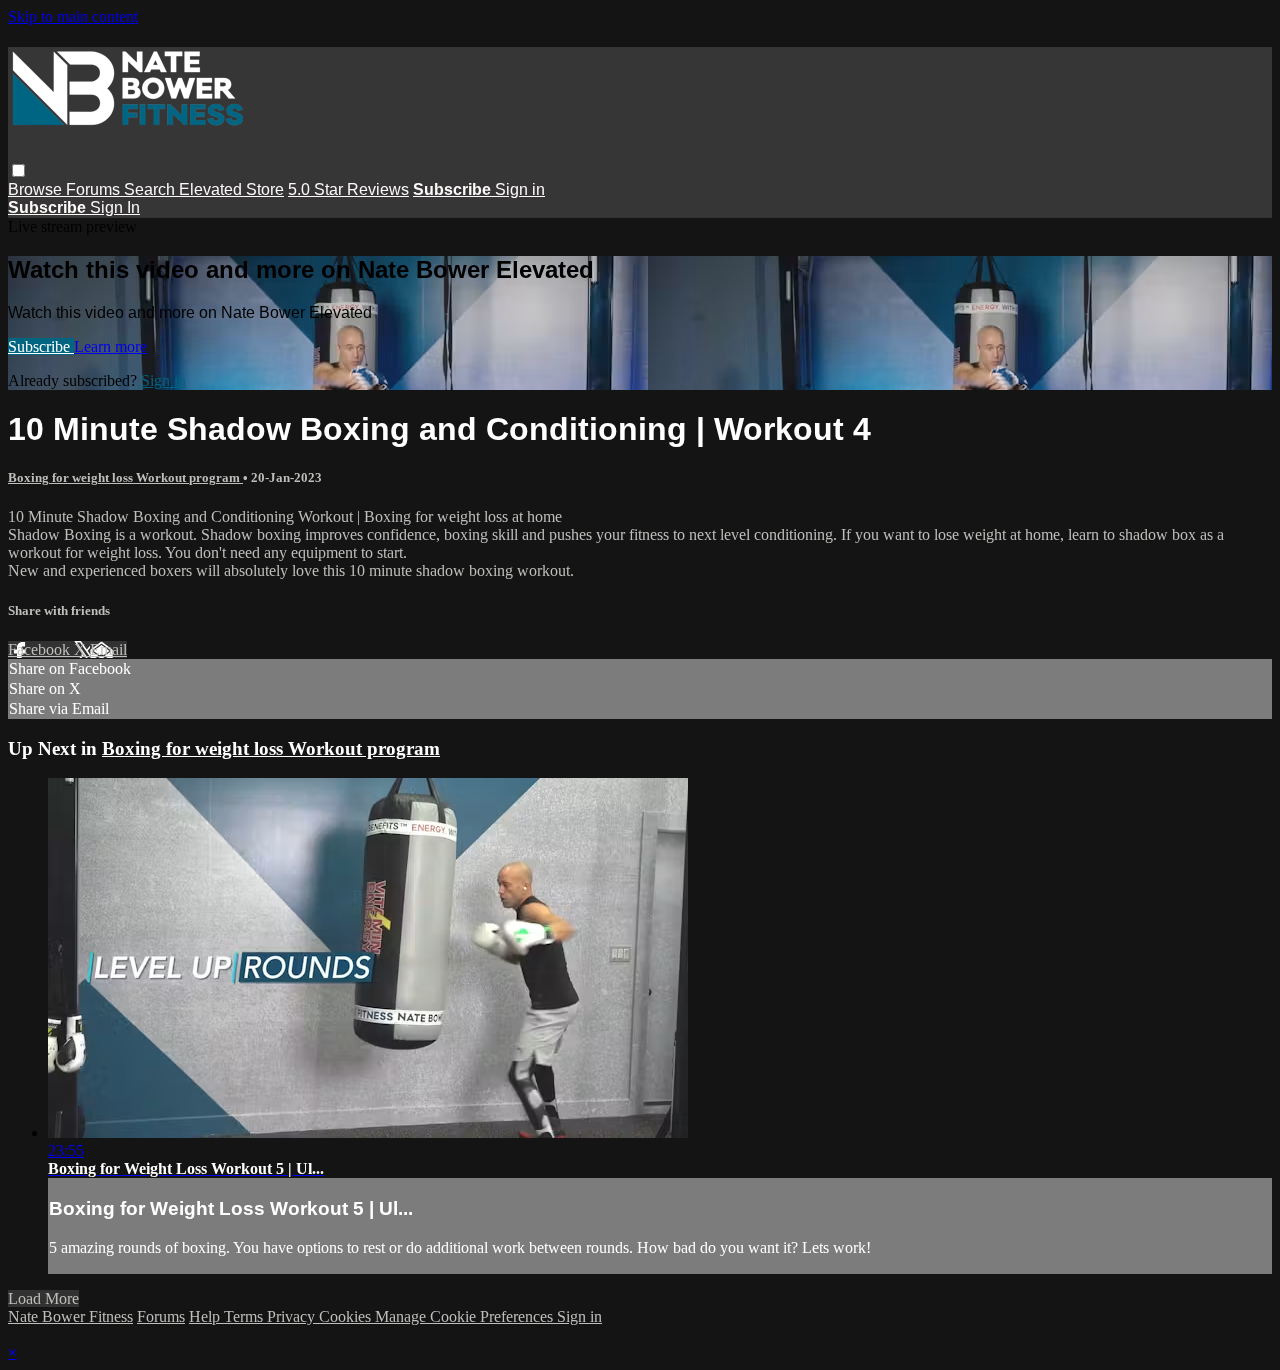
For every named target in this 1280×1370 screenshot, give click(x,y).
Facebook (41, 649)
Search (151, 189)
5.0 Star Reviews (348, 189)
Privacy (293, 1316)
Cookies (347, 1316)
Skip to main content (73, 16)
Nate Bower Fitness (70, 1316)
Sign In (115, 207)
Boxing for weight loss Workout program (125, 477)
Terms (245, 1316)
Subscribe (41, 346)
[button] (18, 170)
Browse (37, 189)
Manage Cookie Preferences (466, 1316)
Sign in (520, 189)
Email (108, 649)
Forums (95, 189)
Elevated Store (231, 189)
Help (206, 1316)
